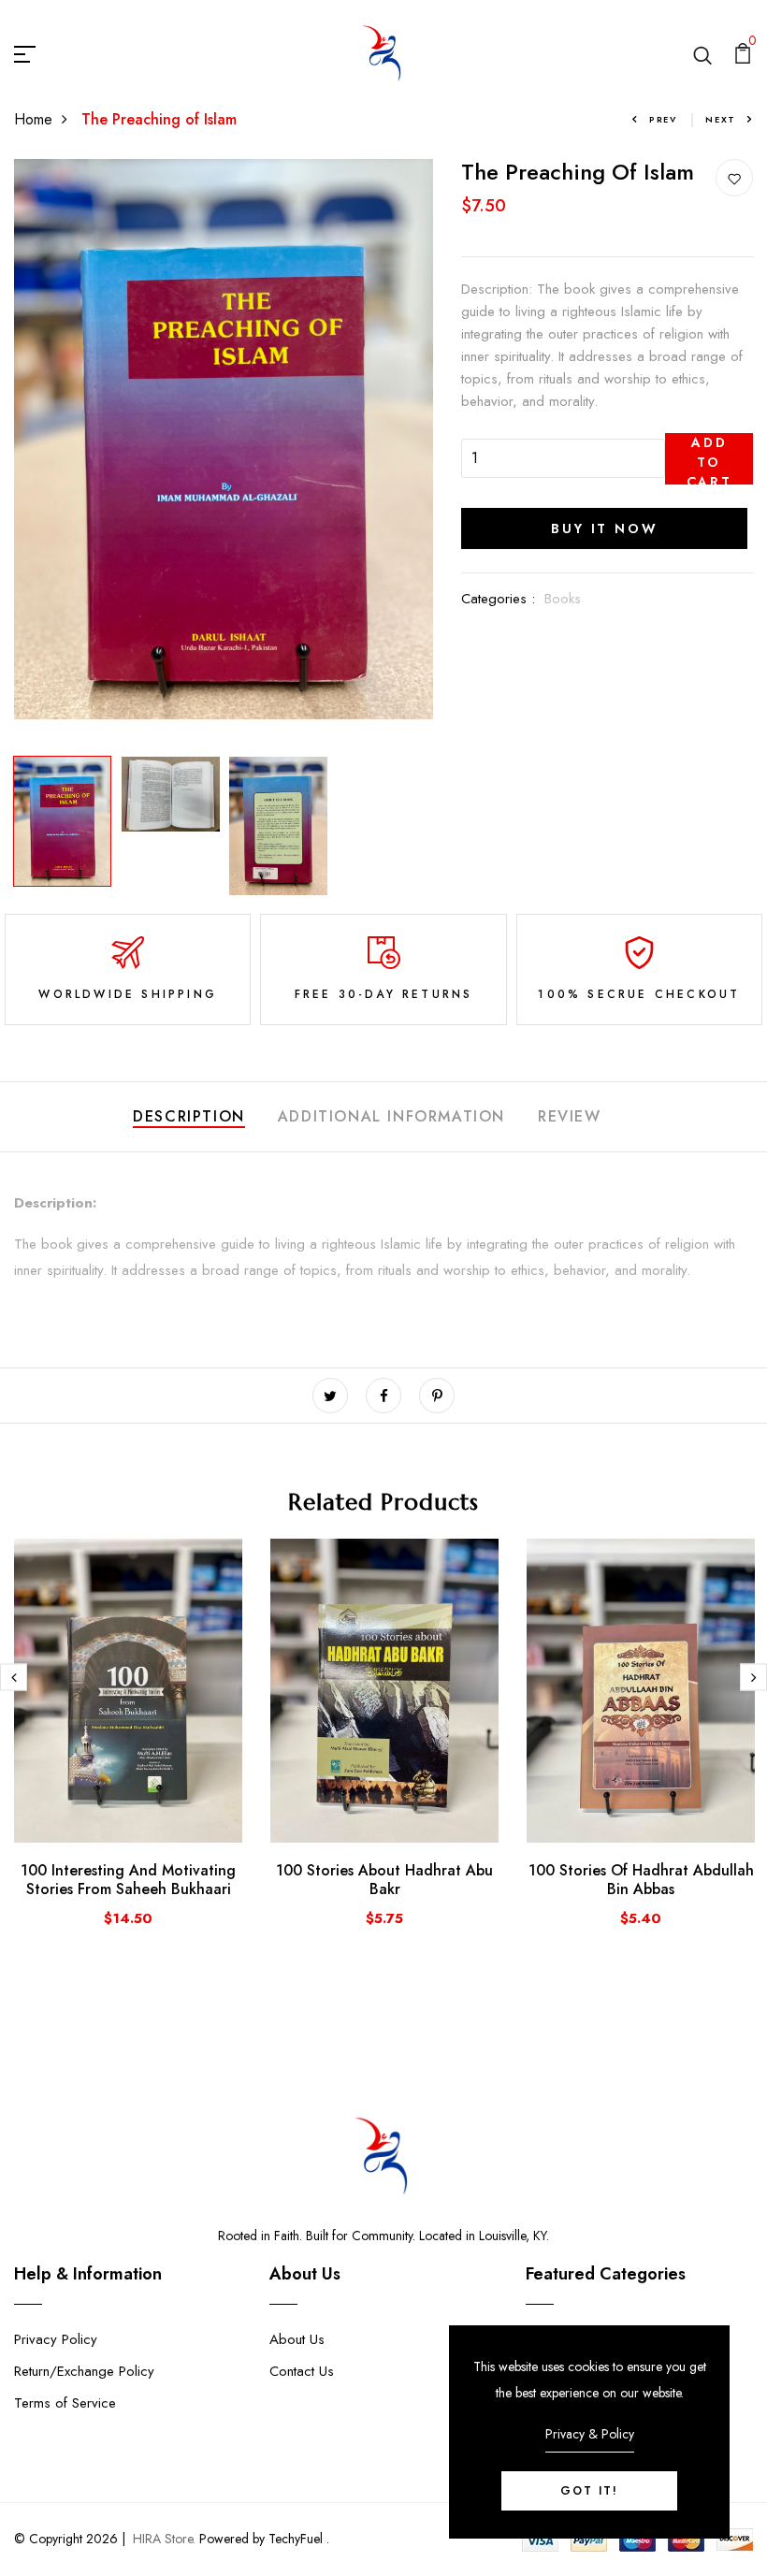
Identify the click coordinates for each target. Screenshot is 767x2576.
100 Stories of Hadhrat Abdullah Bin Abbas (641, 1879)
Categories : (498, 599)
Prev (663, 119)
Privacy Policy (56, 2339)
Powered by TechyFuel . (262, 2539)
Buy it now (604, 528)
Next (721, 119)
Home (33, 119)
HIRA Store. (164, 2539)
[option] (224, 439)
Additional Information (391, 1116)
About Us (297, 2339)
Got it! (589, 2491)
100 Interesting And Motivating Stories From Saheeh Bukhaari (128, 1879)
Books (563, 599)
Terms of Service (65, 2403)
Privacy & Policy (590, 2434)
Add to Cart (709, 459)
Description (189, 1116)
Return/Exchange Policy (84, 2371)
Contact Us (302, 2371)
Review (570, 1116)
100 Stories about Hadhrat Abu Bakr (384, 1879)
